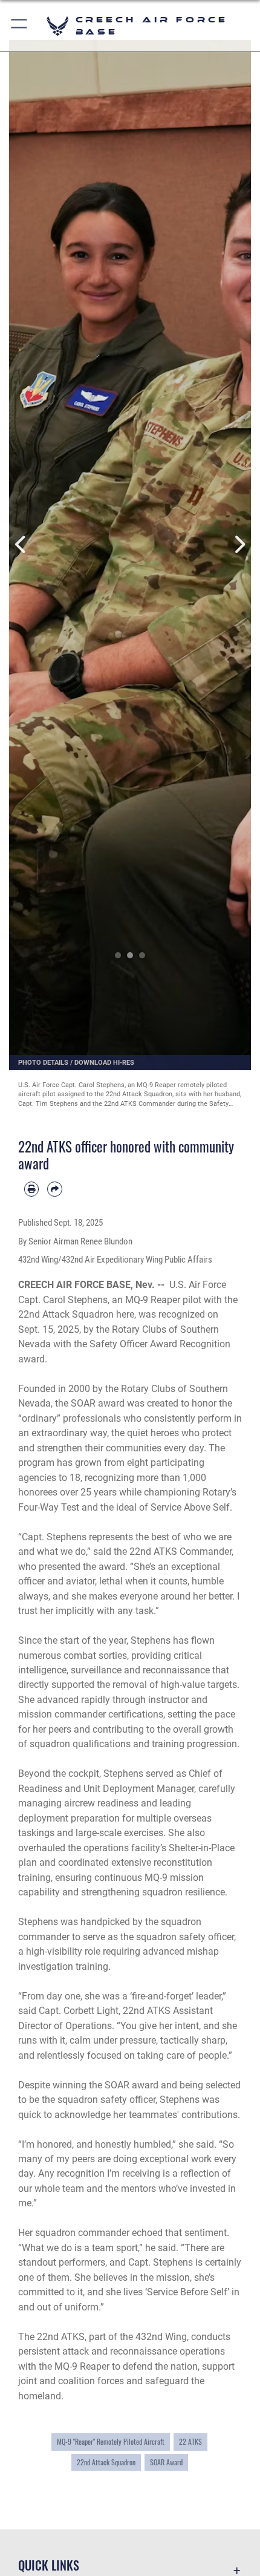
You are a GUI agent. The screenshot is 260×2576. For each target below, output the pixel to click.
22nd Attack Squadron (106, 2462)
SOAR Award (166, 2462)
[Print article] (31, 1189)
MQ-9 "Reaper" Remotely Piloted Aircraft (111, 2441)
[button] (20, 26)
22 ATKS (190, 2441)
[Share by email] (54, 1189)
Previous (21, 544)
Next (239, 544)
